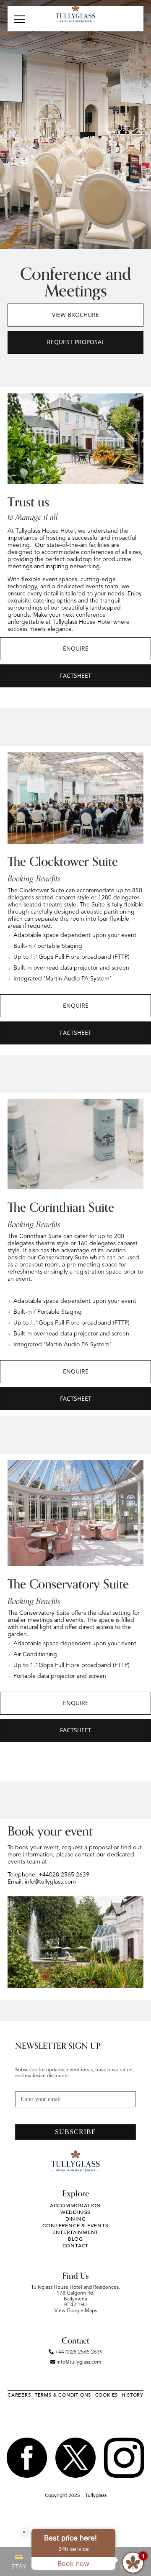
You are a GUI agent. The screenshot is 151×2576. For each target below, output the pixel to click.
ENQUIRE (76, 648)
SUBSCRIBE (75, 2132)
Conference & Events (75, 2226)
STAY (19, 2567)
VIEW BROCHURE (75, 315)
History (133, 2395)
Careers (19, 2395)
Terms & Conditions (63, 2395)
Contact (76, 2246)
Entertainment (75, 2232)
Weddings (75, 2212)
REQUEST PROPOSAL (76, 342)
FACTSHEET (76, 675)
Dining (76, 2219)
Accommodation (75, 2206)
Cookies (107, 2395)
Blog (75, 2239)
